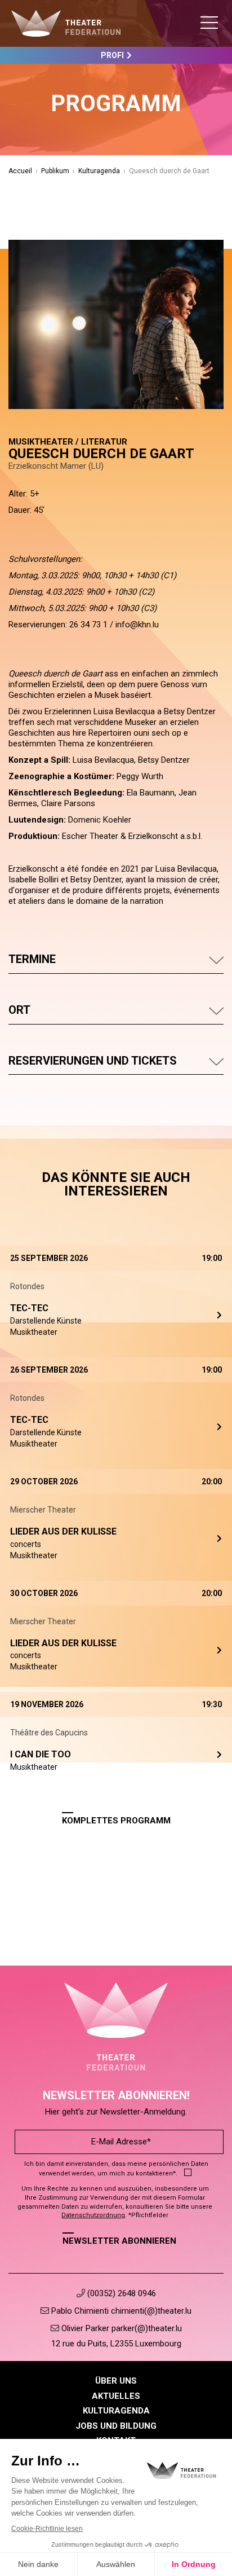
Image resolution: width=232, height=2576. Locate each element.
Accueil (20, 171)
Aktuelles (116, 2396)
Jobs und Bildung (116, 2426)
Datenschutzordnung (93, 2215)
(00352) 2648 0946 (121, 2293)
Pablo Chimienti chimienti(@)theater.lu (120, 2311)
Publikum (55, 171)
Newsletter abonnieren (119, 2241)
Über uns (116, 2381)
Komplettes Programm (116, 1821)
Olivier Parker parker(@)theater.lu (121, 2328)
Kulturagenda (99, 171)
